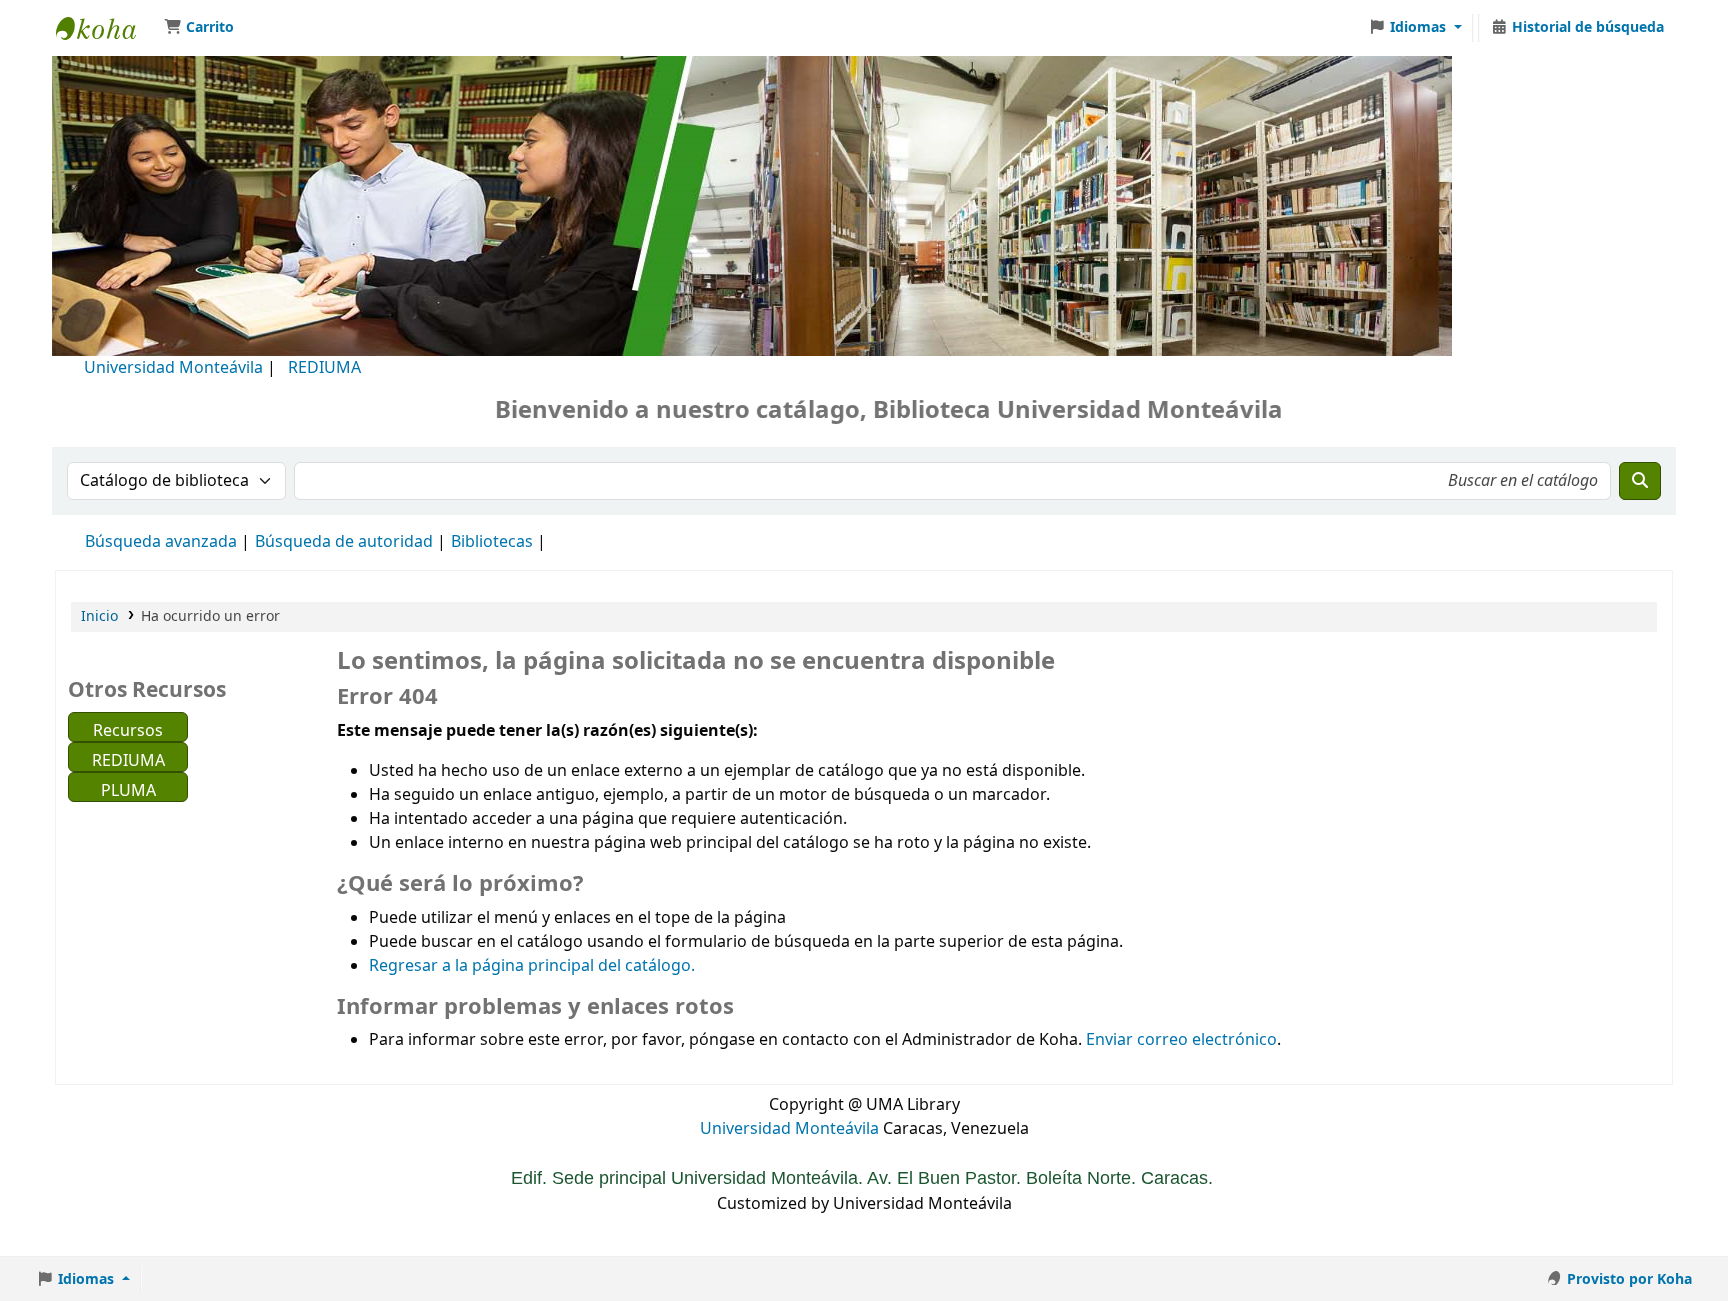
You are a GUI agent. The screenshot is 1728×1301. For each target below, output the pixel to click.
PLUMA (128, 790)
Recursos (128, 730)
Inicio (99, 616)
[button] (199, 28)
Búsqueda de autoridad (344, 542)
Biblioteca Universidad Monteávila (106, 28)
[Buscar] (1640, 481)
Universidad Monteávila (173, 368)
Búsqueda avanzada (161, 542)
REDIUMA (324, 368)
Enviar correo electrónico (1181, 1040)
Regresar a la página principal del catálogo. (532, 966)
